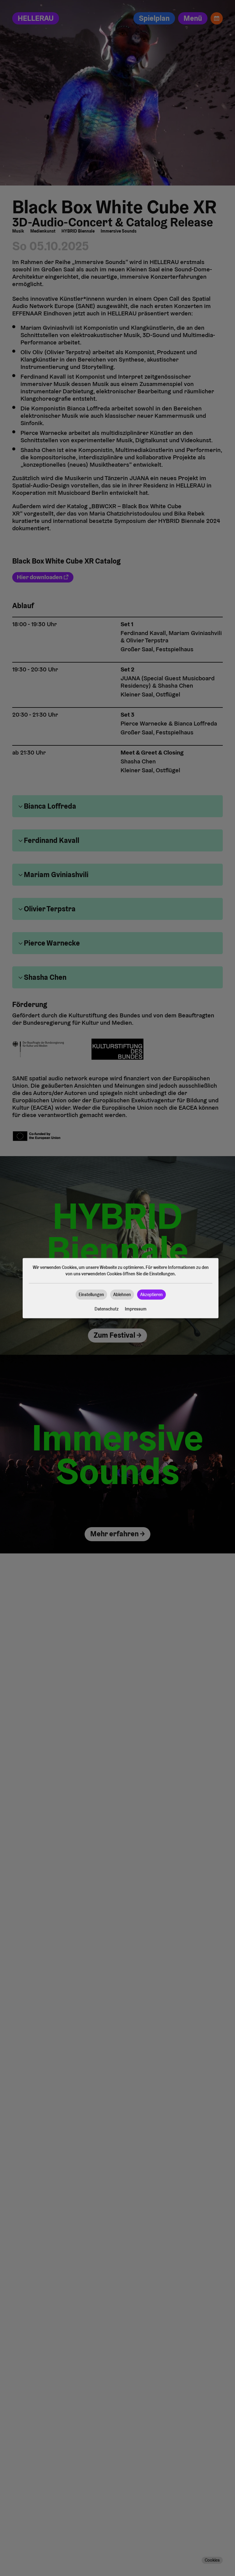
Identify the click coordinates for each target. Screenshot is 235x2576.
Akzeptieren (151, 1294)
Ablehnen (122, 1294)
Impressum (136, 1309)
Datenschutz (107, 1309)
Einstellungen (91, 1294)
